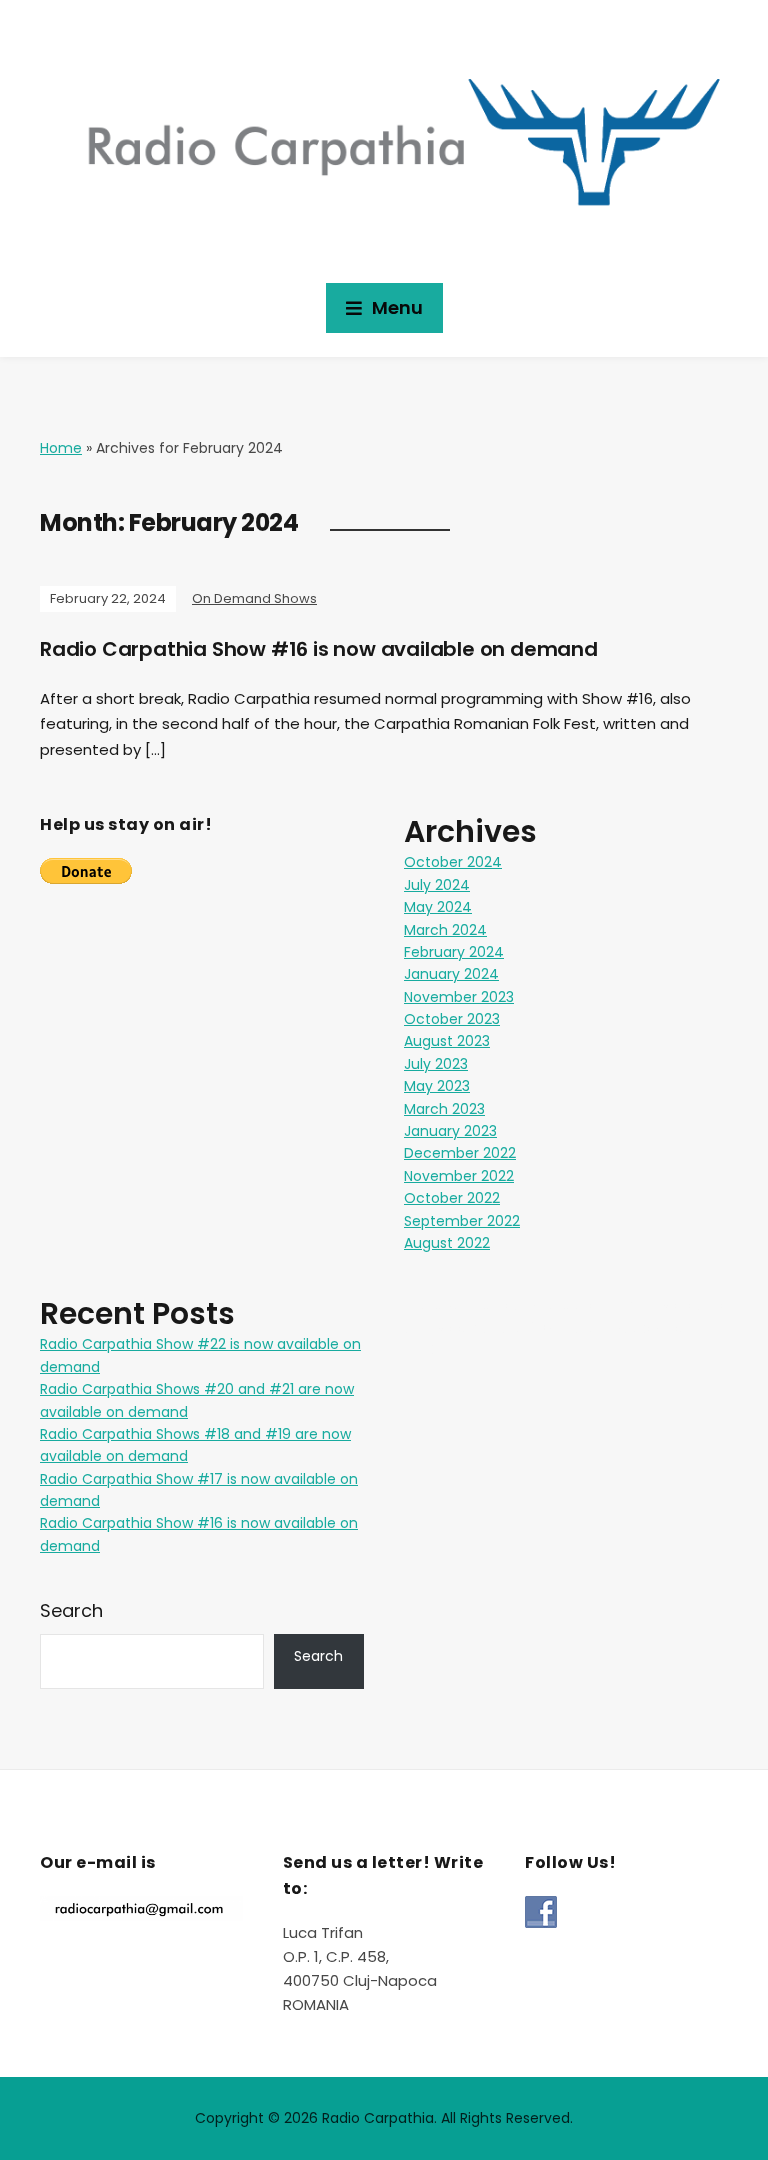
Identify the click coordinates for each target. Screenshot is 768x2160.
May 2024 (438, 907)
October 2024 (453, 862)
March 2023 (444, 1109)
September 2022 (462, 1221)
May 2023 (437, 1086)
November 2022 (459, 1176)
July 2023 (436, 1064)
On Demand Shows (254, 598)
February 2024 (454, 952)
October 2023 (452, 1019)
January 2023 (450, 1131)
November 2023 (459, 997)
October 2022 (452, 1198)
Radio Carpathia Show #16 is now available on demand (319, 649)
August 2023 (447, 1041)
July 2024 (437, 885)
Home (61, 448)
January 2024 (451, 974)
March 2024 (445, 930)
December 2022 (460, 1153)
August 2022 (447, 1243)
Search (71, 1610)
